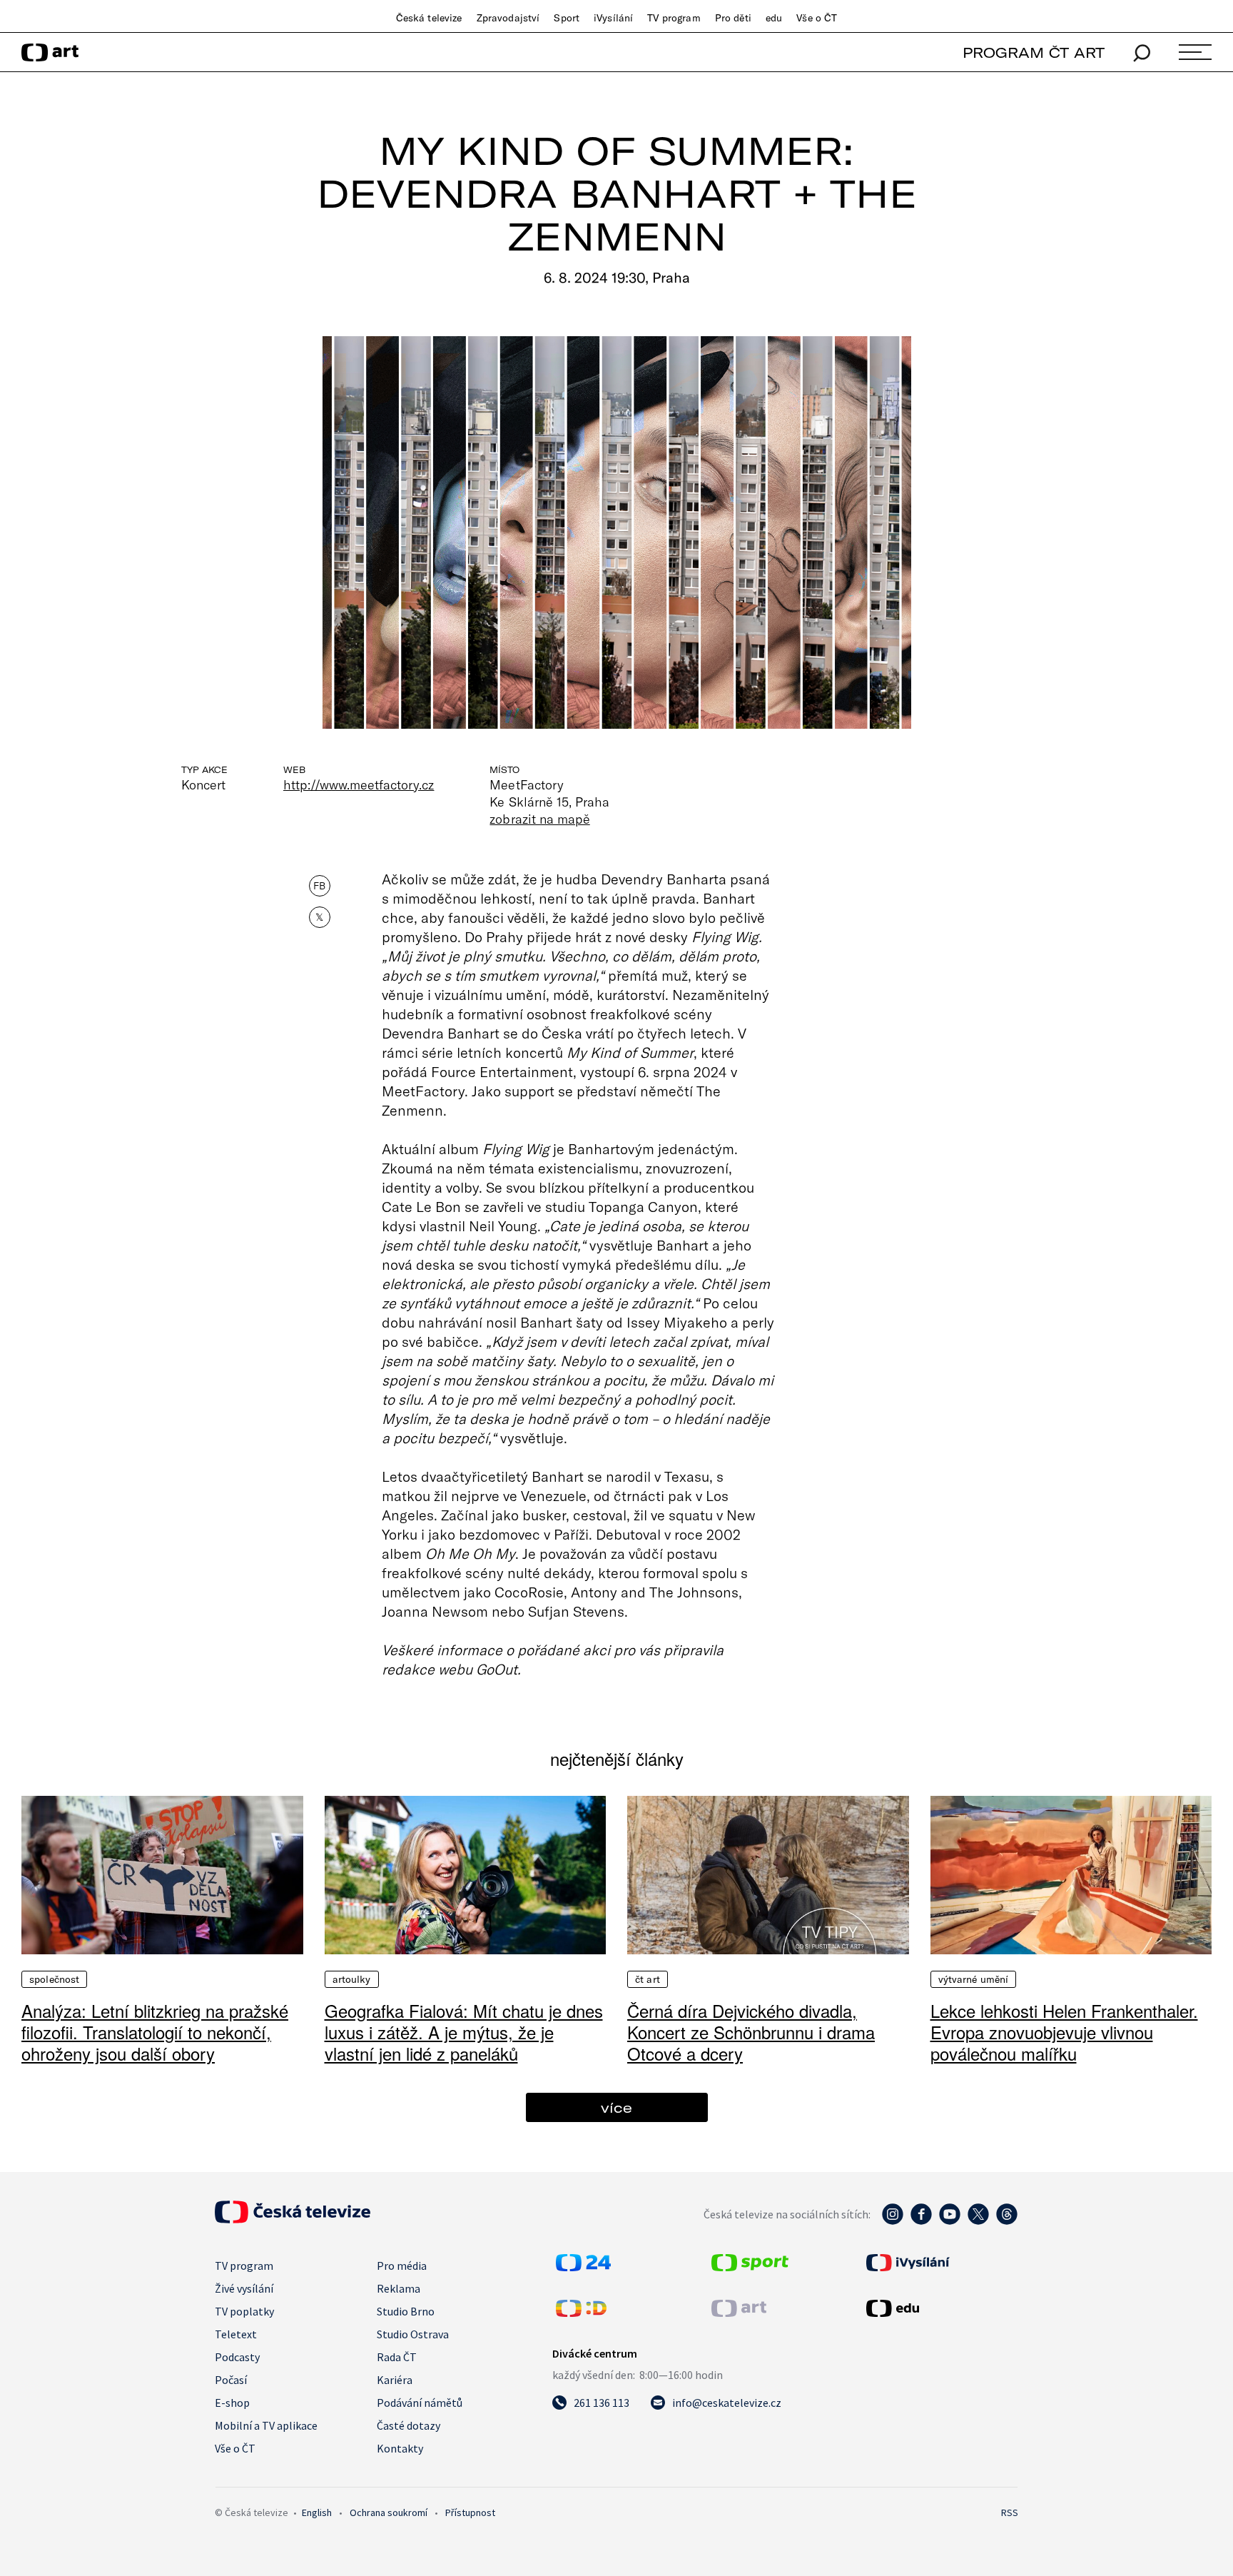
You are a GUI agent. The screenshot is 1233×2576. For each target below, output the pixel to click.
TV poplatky (244, 2311)
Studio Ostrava (413, 2334)
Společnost (54, 1979)
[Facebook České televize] (921, 2221)
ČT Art (648, 1979)
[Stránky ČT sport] (750, 2267)
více (616, 2107)
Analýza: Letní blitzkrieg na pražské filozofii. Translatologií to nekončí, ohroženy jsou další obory (155, 2032)
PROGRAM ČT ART (1034, 52)
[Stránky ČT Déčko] (581, 2313)
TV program (674, 18)
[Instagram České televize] (893, 2221)
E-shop (232, 2403)
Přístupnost (470, 2512)
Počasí (231, 2380)
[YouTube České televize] (950, 2221)
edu (774, 18)
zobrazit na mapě (539, 819)
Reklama (399, 2288)
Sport (567, 18)
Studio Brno (406, 2311)
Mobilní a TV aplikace (266, 2425)
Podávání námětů (420, 2403)
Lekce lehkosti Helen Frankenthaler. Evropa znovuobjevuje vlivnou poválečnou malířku (1064, 2032)
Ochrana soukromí (389, 2512)
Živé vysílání (244, 2288)
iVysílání (613, 18)
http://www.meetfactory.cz (359, 784)
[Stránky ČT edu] (940, 2308)
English (317, 2512)
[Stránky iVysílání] (940, 2263)
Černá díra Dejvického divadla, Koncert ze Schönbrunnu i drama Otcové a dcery (751, 2032)
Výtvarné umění (974, 1979)
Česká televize (429, 18)
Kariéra (395, 2380)
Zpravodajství (508, 18)
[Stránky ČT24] (583, 2267)
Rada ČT (397, 2357)
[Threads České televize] (1007, 2221)
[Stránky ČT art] (739, 2313)
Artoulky (352, 1979)
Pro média (402, 2266)
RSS (1010, 2512)
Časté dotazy (409, 2425)
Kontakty (400, 2448)
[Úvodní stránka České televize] (293, 2219)
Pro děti (733, 18)
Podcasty (237, 2357)
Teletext (236, 2334)
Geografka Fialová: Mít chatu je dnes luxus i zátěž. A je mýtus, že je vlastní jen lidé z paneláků (464, 2032)
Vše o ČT (817, 18)
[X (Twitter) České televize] (978, 2221)
